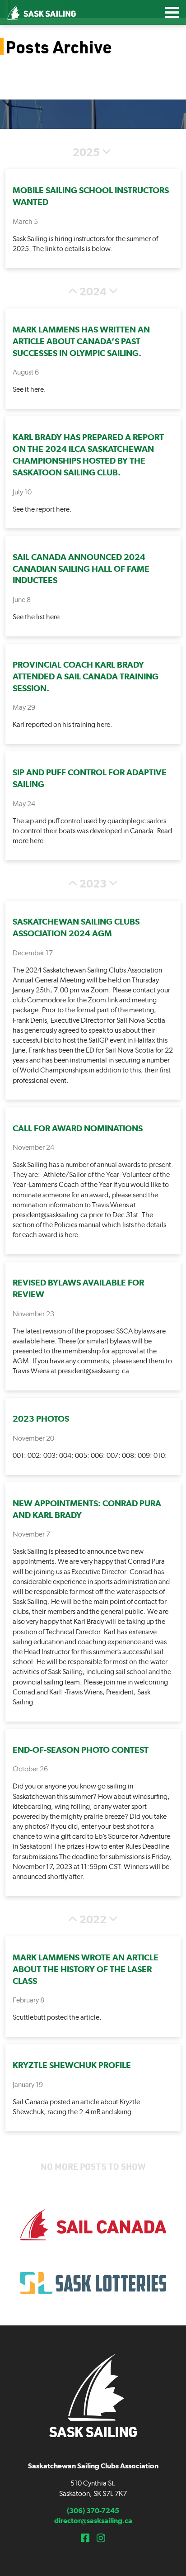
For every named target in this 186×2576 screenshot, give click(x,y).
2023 (93, 884)
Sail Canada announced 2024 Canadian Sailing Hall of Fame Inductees (81, 569)
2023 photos (41, 1419)
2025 (86, 152)
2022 (93, 1920)
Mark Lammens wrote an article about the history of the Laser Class (86, 1969)
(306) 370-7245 (93, 2511)
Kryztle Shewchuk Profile (72, 2065)
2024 (93, 292)
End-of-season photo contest (81, 1750)
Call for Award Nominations (78, 1128)
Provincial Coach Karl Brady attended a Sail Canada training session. (86, 676)
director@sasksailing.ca (93, 2521)
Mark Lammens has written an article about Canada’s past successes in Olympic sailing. (81, 341)
